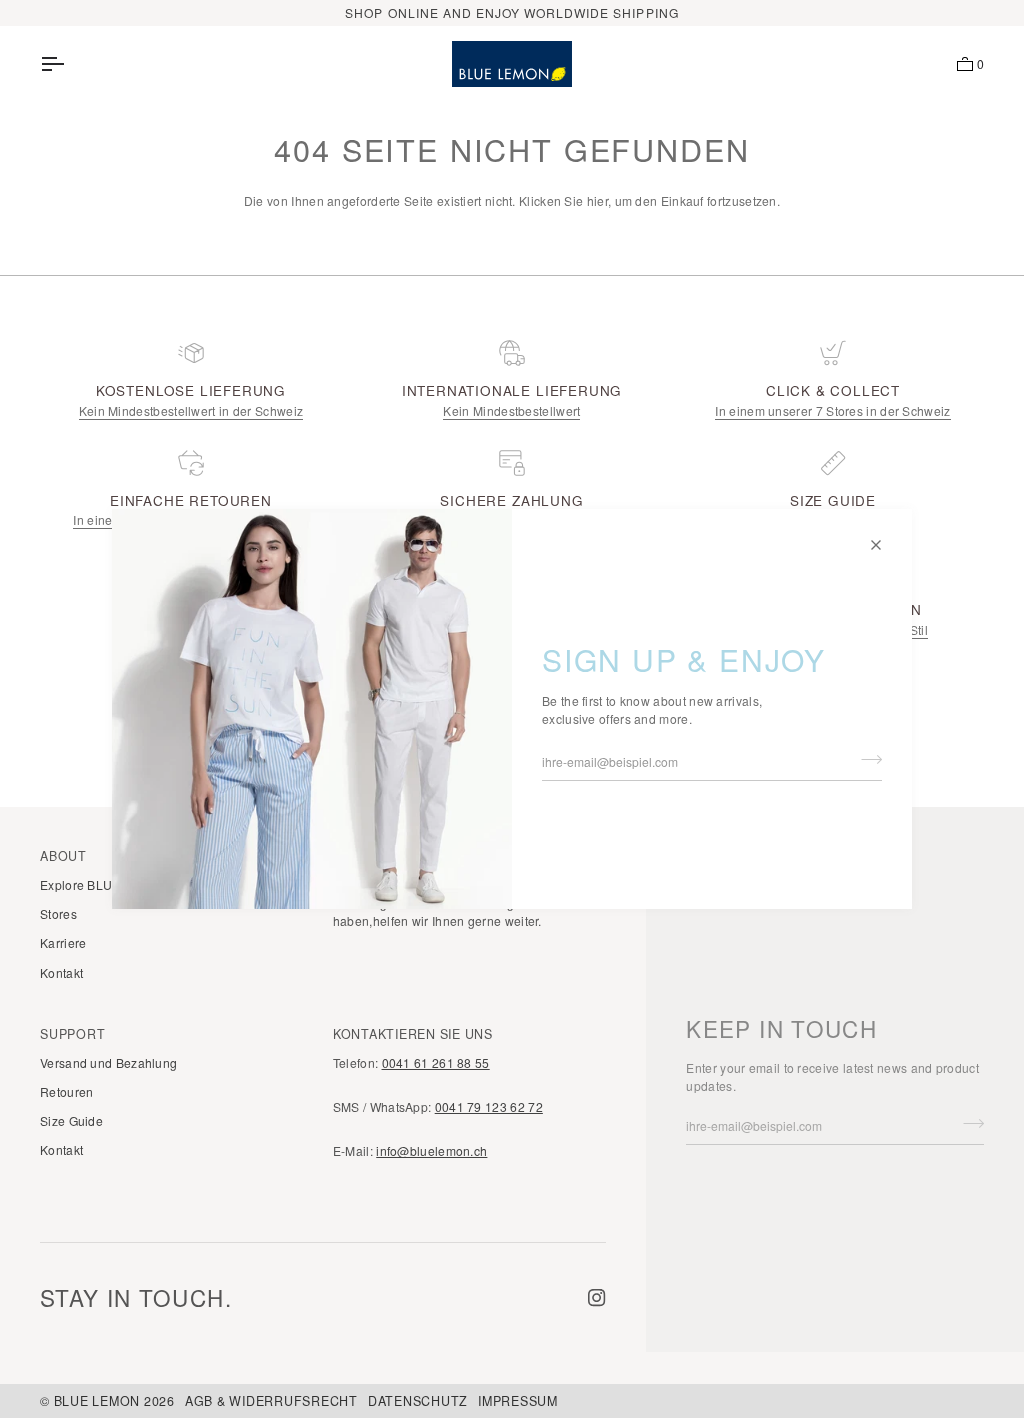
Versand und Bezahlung (108, 1062)
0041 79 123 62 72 (489, 1106)
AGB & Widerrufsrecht (271, 1401)
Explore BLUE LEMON (104, 884)
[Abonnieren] (865, 760)
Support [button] (72, 1034)
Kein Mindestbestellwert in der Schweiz (191, 410)
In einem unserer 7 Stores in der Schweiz (832, 410)
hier (597, 200)
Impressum (518, 1401)
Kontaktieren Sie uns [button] (413, 1034)
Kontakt (61, 972)
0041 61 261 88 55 (436, 1062)
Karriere (63, 942)
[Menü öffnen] (70, 63)
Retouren (66, 1091)
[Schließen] (884, 536)
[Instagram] (597, 1298)
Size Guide (71, 1120)
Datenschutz (418, 1401)
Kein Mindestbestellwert (511, 410)
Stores (58, 913)
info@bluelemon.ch (431, 1150)
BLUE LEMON (97, 1401)
